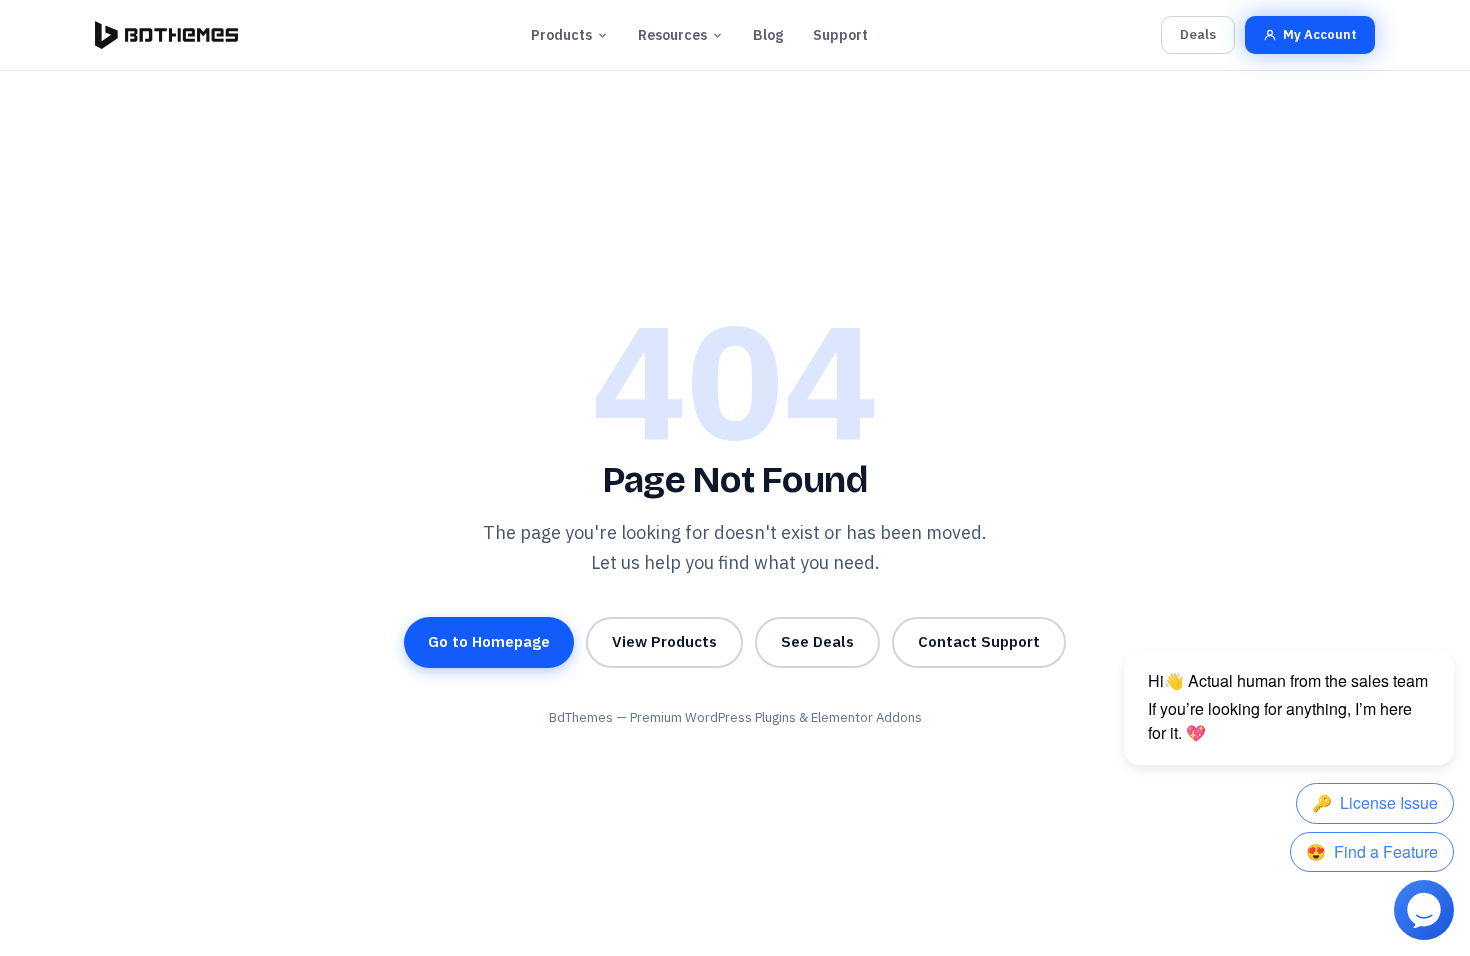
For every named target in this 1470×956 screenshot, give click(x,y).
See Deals (817, 641)
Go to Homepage (489, 641)
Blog (768, 35)
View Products (664, 641)
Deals (1198, 34)
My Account (1320, 34)
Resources (672, 35)
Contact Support (979, 641)
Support (840, 35)
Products (561, 35)
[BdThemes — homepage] (166, 35)
